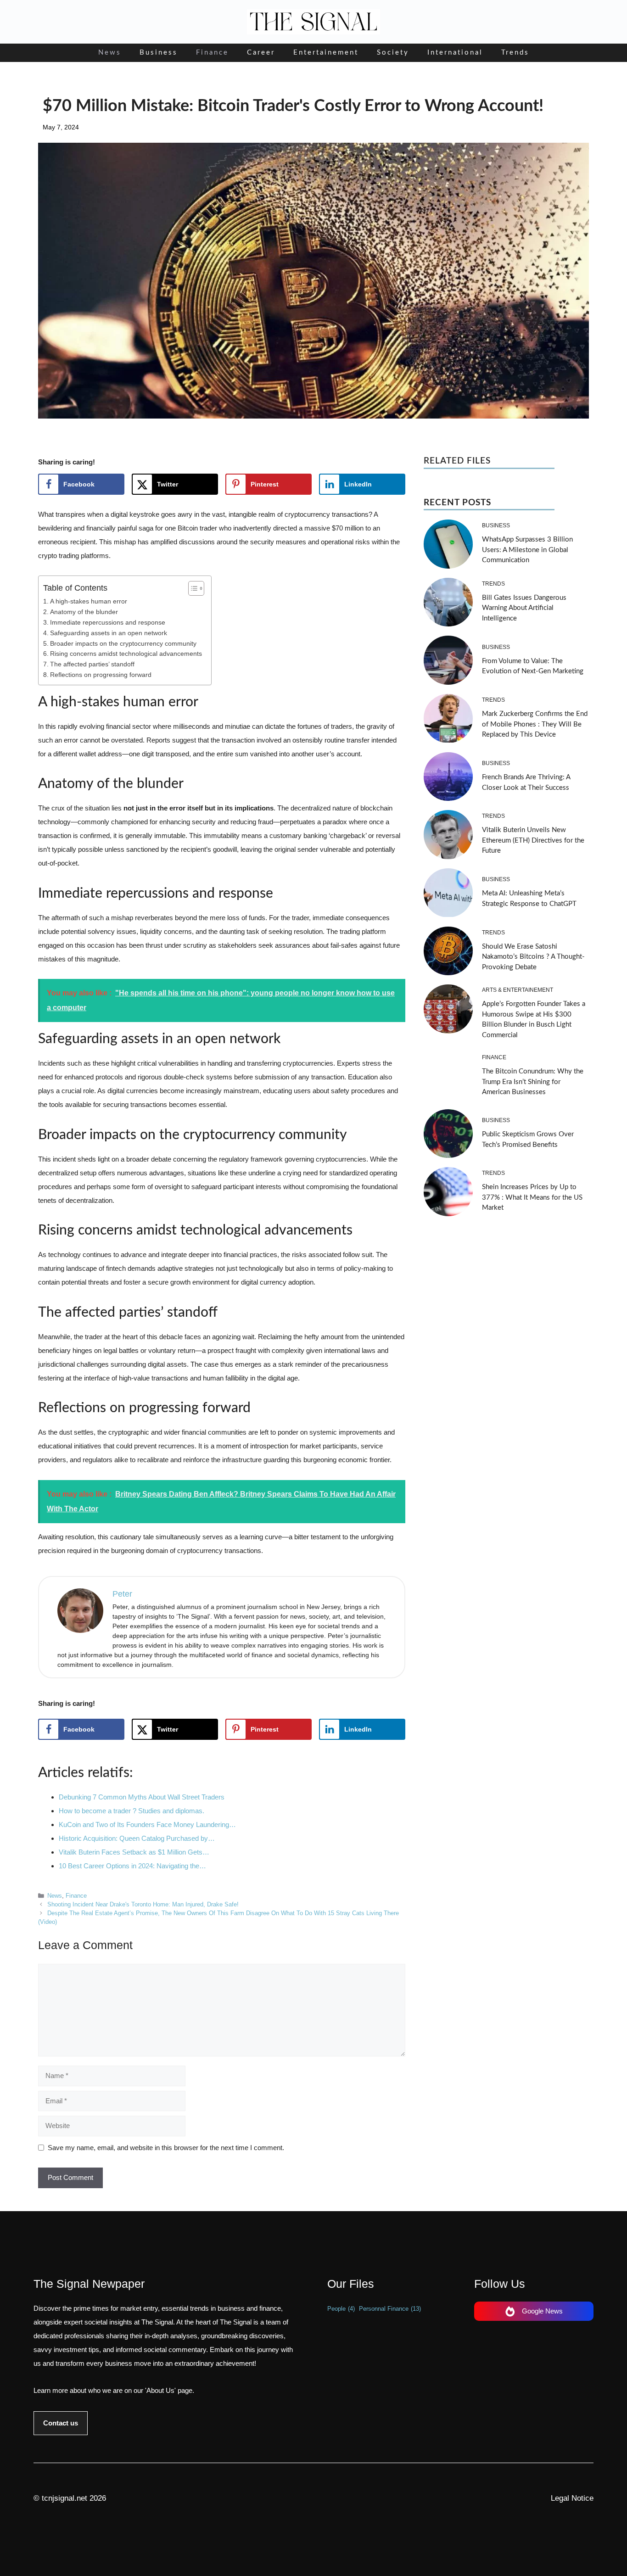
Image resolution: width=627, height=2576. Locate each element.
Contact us (61, 2423)
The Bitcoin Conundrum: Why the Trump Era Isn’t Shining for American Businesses (533, 1082)
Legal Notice (572, 2498)
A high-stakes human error (89, 601)
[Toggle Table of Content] (192, 588)
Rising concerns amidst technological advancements (126, 654)
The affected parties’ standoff (92, 664)
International (455, 53)
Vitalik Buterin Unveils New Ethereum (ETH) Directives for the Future (533, 840)
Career (261, 53)
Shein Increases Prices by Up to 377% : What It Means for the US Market (532, 1197)
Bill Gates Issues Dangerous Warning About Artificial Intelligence (524, 608)
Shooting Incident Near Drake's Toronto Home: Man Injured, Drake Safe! (143, 1904)
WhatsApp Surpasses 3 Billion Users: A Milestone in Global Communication (527, 550)
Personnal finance (390, 2309)
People (341, 2309)
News (110, 53)
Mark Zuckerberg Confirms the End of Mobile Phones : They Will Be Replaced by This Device (535, 724)
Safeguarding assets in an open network (109, 633)
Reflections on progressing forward (101, 675)
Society (393, 53)
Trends (515, 53)
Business (159, 53)
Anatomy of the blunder (84, 612)
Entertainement (326, 53)
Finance (212, 53)
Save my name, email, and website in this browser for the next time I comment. (166, 2148)
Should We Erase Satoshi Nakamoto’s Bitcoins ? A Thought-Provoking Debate (533, 957)
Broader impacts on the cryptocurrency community (123, 644)
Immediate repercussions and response (108, 623)
